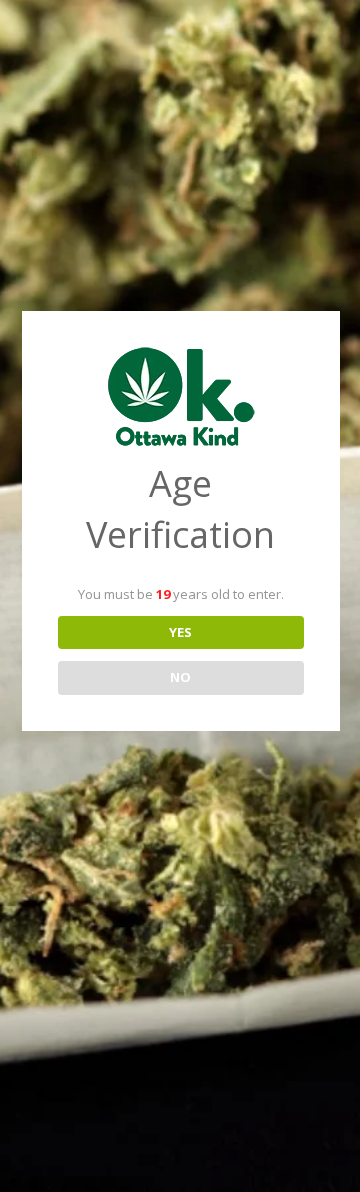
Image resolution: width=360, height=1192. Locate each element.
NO (180, 677)
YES (180, 632)
